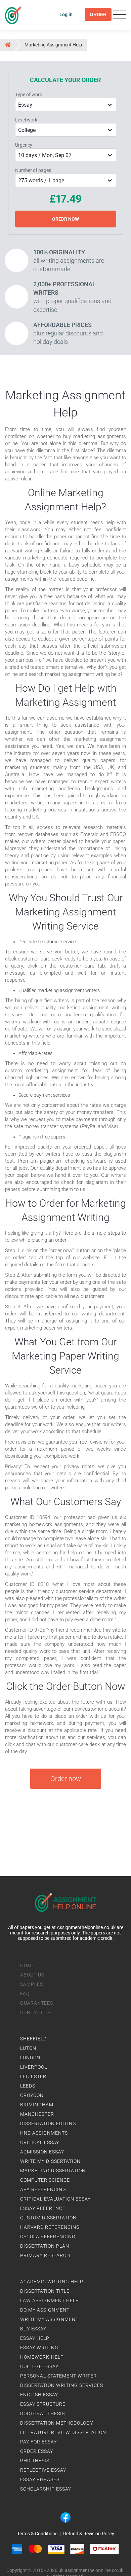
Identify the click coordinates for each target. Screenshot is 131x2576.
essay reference (43, 2208)
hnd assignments (44, 2133)
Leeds (28, 2086)
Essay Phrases (40, 2479)
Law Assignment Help (50, 2300)
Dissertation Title (45, 2291)
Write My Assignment (49, 2319)
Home (27, 1965)
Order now (66, 1779)
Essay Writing (39, 2348)
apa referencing (43, 2189)
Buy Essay (33, 2329)
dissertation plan (45, 2246)
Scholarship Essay (46, 2489)
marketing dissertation (53, 2171)
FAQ (25, 1994)
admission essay (42, 2152)
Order (98, 14)
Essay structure (43, 2404)
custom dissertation (48, 2218)
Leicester (33, 2076)
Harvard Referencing (50, 2227)
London (30, 2058)
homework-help (42, 2357)
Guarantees (37, 2003)
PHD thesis (35, 2461)
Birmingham (37, 2105)
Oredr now (65, 219)
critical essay (40, 2142)
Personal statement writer (58, 2376)
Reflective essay (43, 2470)
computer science (45, 2180)
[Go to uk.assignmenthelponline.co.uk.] (7, 44)
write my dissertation (50, 2161)
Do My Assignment (45, 2310)
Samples (32, 1984)
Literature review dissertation (63, 2432)
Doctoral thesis (42, 2414)
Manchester (37, 2114)
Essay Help (35, 2338)
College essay (39, 2366)
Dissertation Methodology (57, 2423)
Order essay (37, 2451)
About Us (32, 1975)
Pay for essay (38, 2442)
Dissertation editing (48, 2124)
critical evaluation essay (55, 2199)
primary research (45, 2255)
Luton (28, 2048)
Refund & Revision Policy (89, 2534)
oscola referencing (48, 2237)
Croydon (32, 2095)
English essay (39, 2395)
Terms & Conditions (37, 2534)
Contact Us (35, 2012)
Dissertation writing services (62, 2385)
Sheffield (33, 2039)
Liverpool (34, 2067)
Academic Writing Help (52, 2282)
